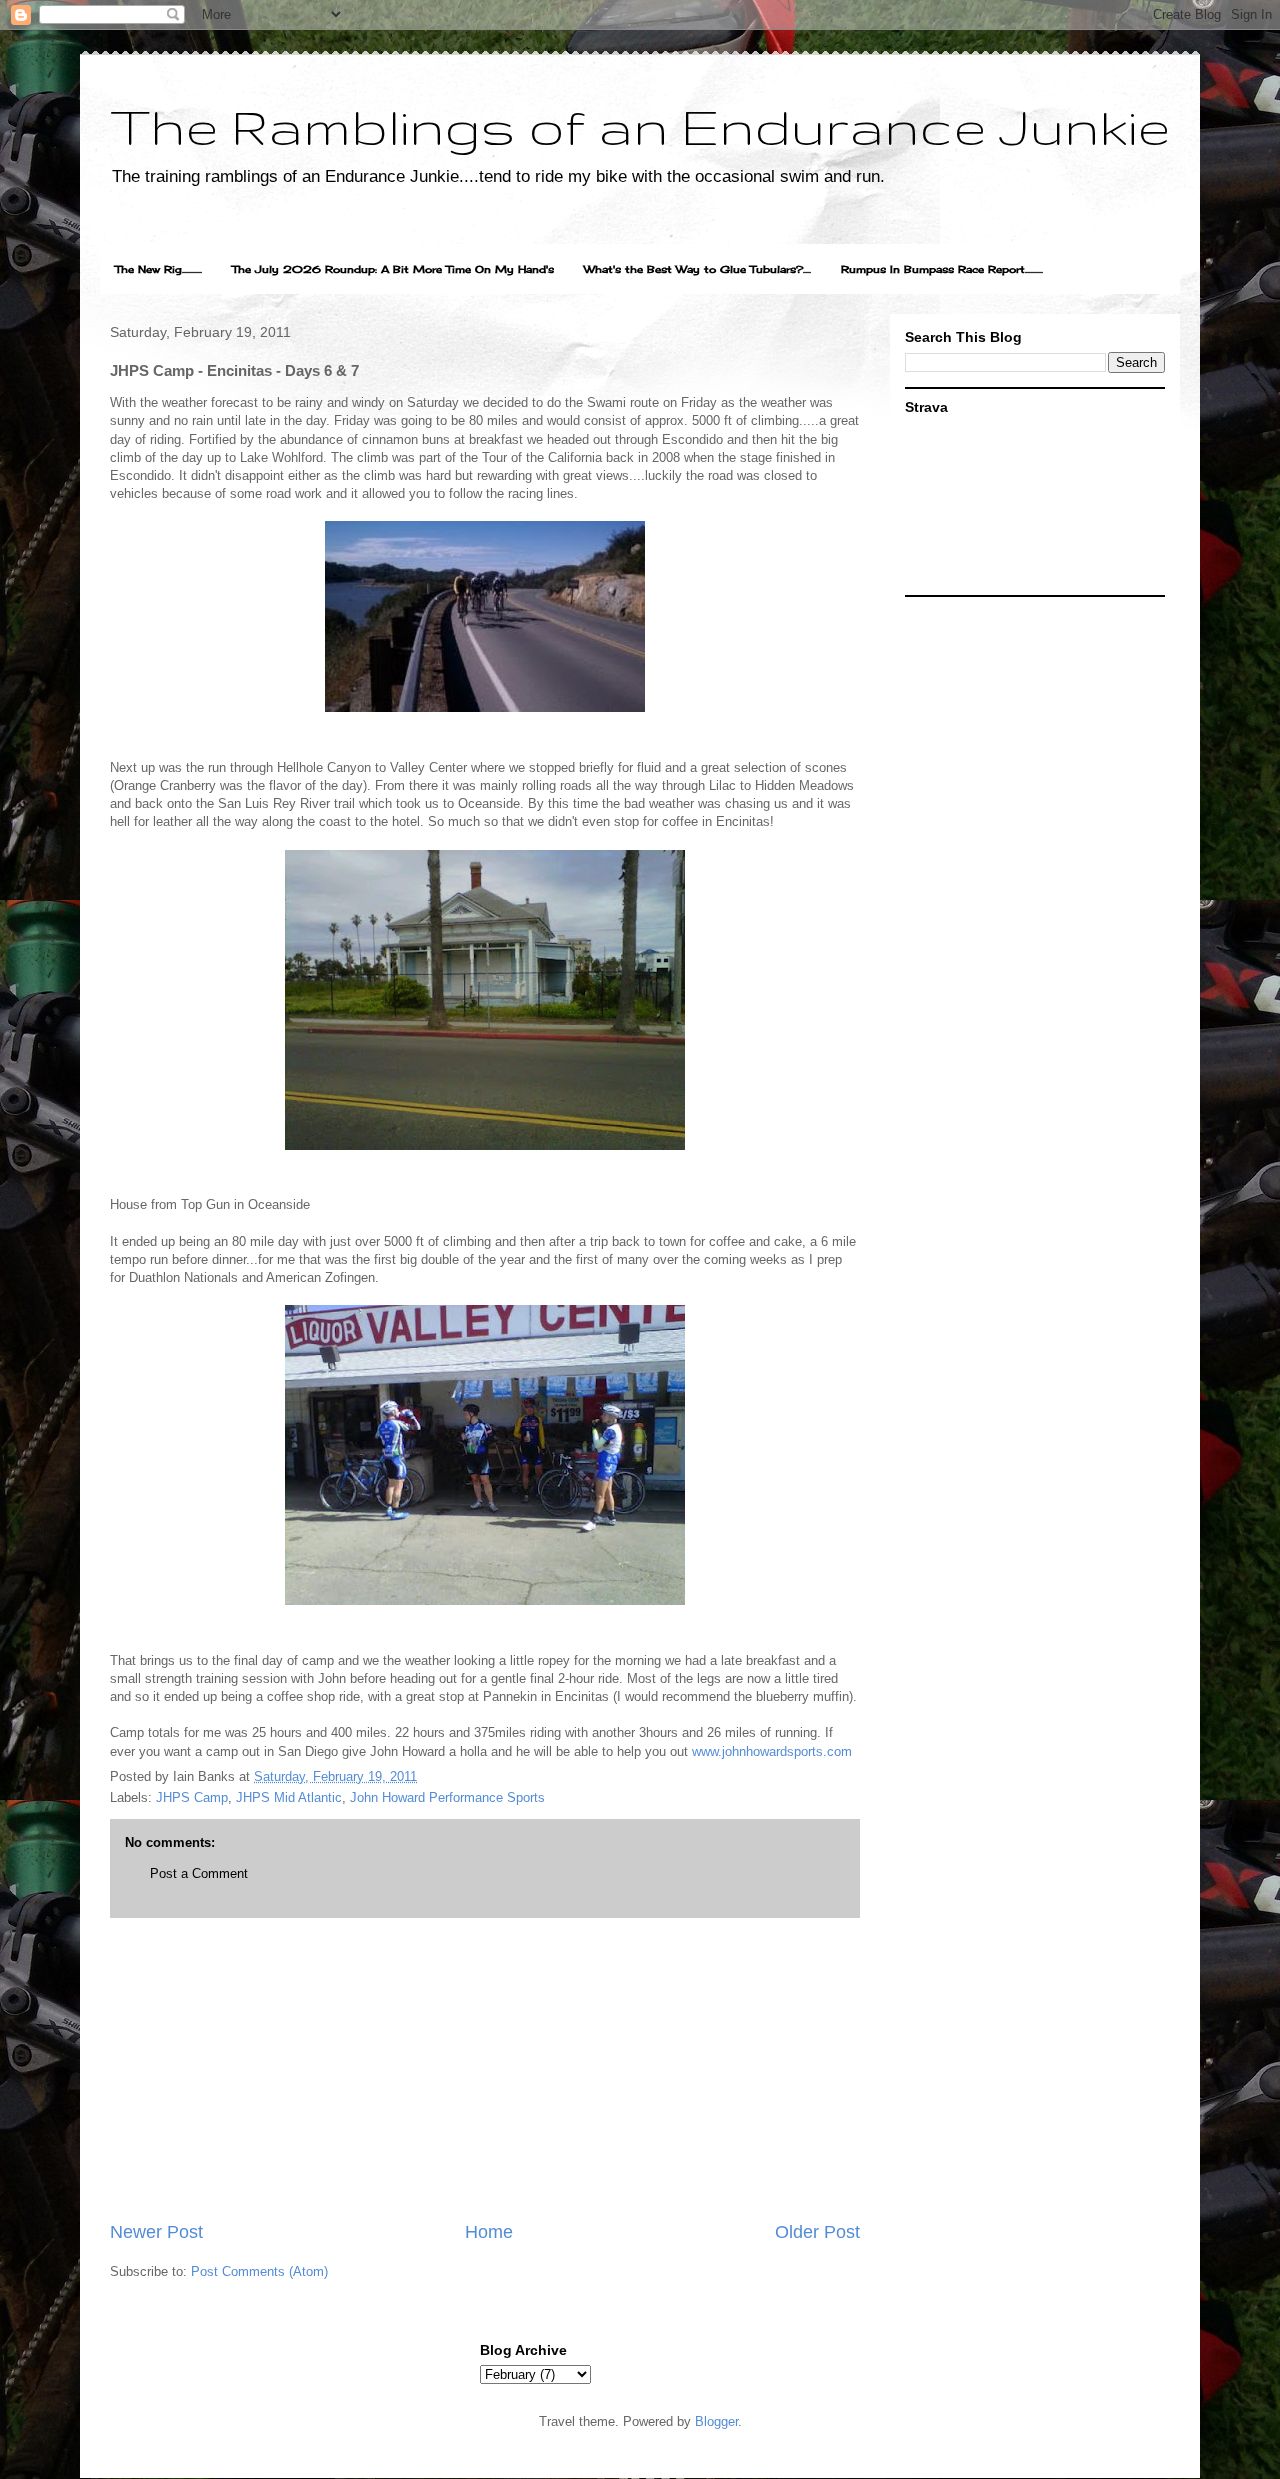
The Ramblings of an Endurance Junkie (640, 126)
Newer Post (156, 2232)
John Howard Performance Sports (447, 1797)
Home (489, 2232)
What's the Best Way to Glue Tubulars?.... (697, 269)
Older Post (817, 2232)
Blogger (716, 2421)
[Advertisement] (485, 2069)
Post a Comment (199, 1873)
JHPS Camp (192, 1797)
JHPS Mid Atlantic (289, 1797)
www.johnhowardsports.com (772, 1751)
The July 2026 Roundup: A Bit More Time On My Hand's (393, 269)
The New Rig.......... (158, 269)
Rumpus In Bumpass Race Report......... (942, 269)
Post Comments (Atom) (259, 2271)
